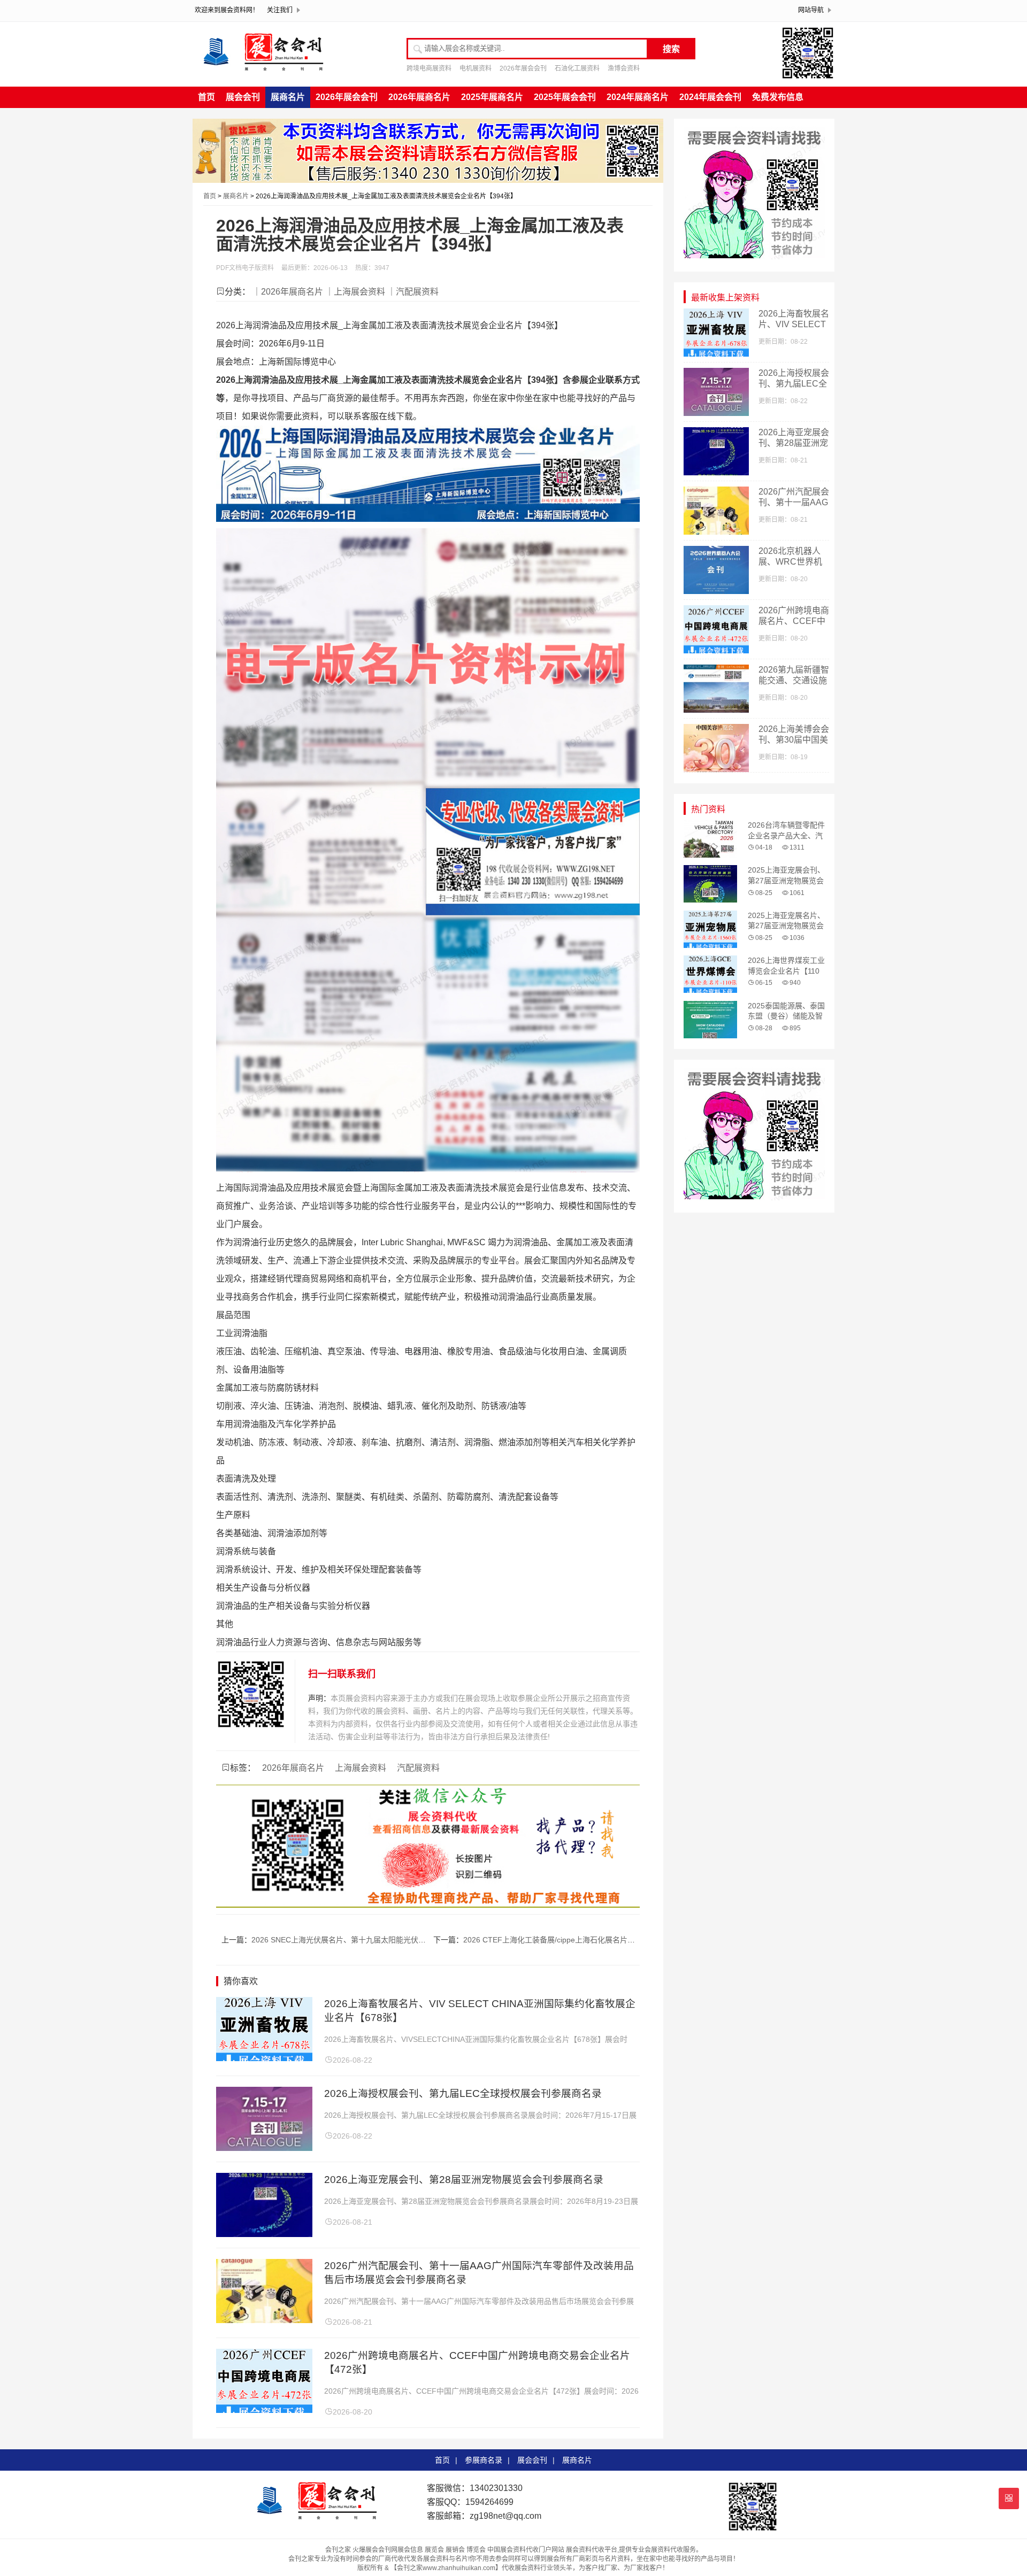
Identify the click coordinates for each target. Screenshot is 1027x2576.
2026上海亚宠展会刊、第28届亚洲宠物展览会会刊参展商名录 (464, 2180)
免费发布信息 (778, 97)
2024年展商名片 (638, 97)
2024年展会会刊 (710, 97)
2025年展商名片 (492, 97)
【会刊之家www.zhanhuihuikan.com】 (446, 2568)
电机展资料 (476, 68)
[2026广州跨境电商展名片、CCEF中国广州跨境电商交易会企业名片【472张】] (264, 2410)
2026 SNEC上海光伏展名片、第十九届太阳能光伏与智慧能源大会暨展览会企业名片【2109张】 (411, 1940)
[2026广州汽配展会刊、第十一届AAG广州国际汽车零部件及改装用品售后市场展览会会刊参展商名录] (264, 2320)
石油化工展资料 (577, 68)
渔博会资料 (624, 68)
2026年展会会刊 (523, 68)
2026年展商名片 (419, 97)
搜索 (671, 49)
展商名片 (288, 97)
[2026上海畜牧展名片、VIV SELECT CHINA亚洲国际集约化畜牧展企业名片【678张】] (264, 2058)
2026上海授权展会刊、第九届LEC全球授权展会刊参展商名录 (463, 2093)
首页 (206, 97)
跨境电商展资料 (429, 68)
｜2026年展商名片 (288, 292)
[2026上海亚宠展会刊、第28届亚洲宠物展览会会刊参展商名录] (264, 2234)
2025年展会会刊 (565, 97)
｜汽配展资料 (413, 292)
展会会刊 (243, 97)
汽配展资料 (418, 1768)
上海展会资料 (361, 1768)
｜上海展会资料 (355, 292)
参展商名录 (484, 2460)
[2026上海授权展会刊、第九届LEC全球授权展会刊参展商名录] (264, 2148)
